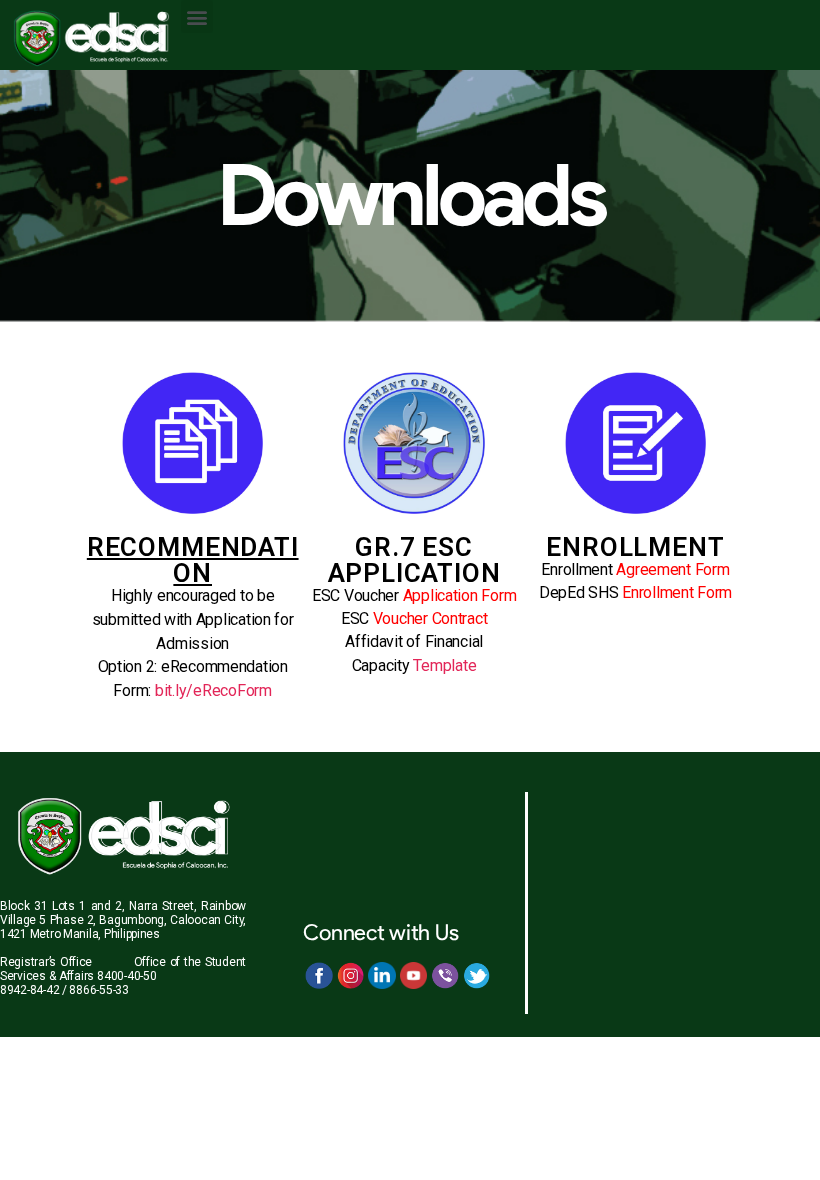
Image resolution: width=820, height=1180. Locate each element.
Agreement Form (672, 569)
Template (444, 665)
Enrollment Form (677, 592)
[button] (197, 16)
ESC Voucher (414, 595)
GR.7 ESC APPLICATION (414, 560)
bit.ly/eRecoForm (213, 690)
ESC (414, 618)
